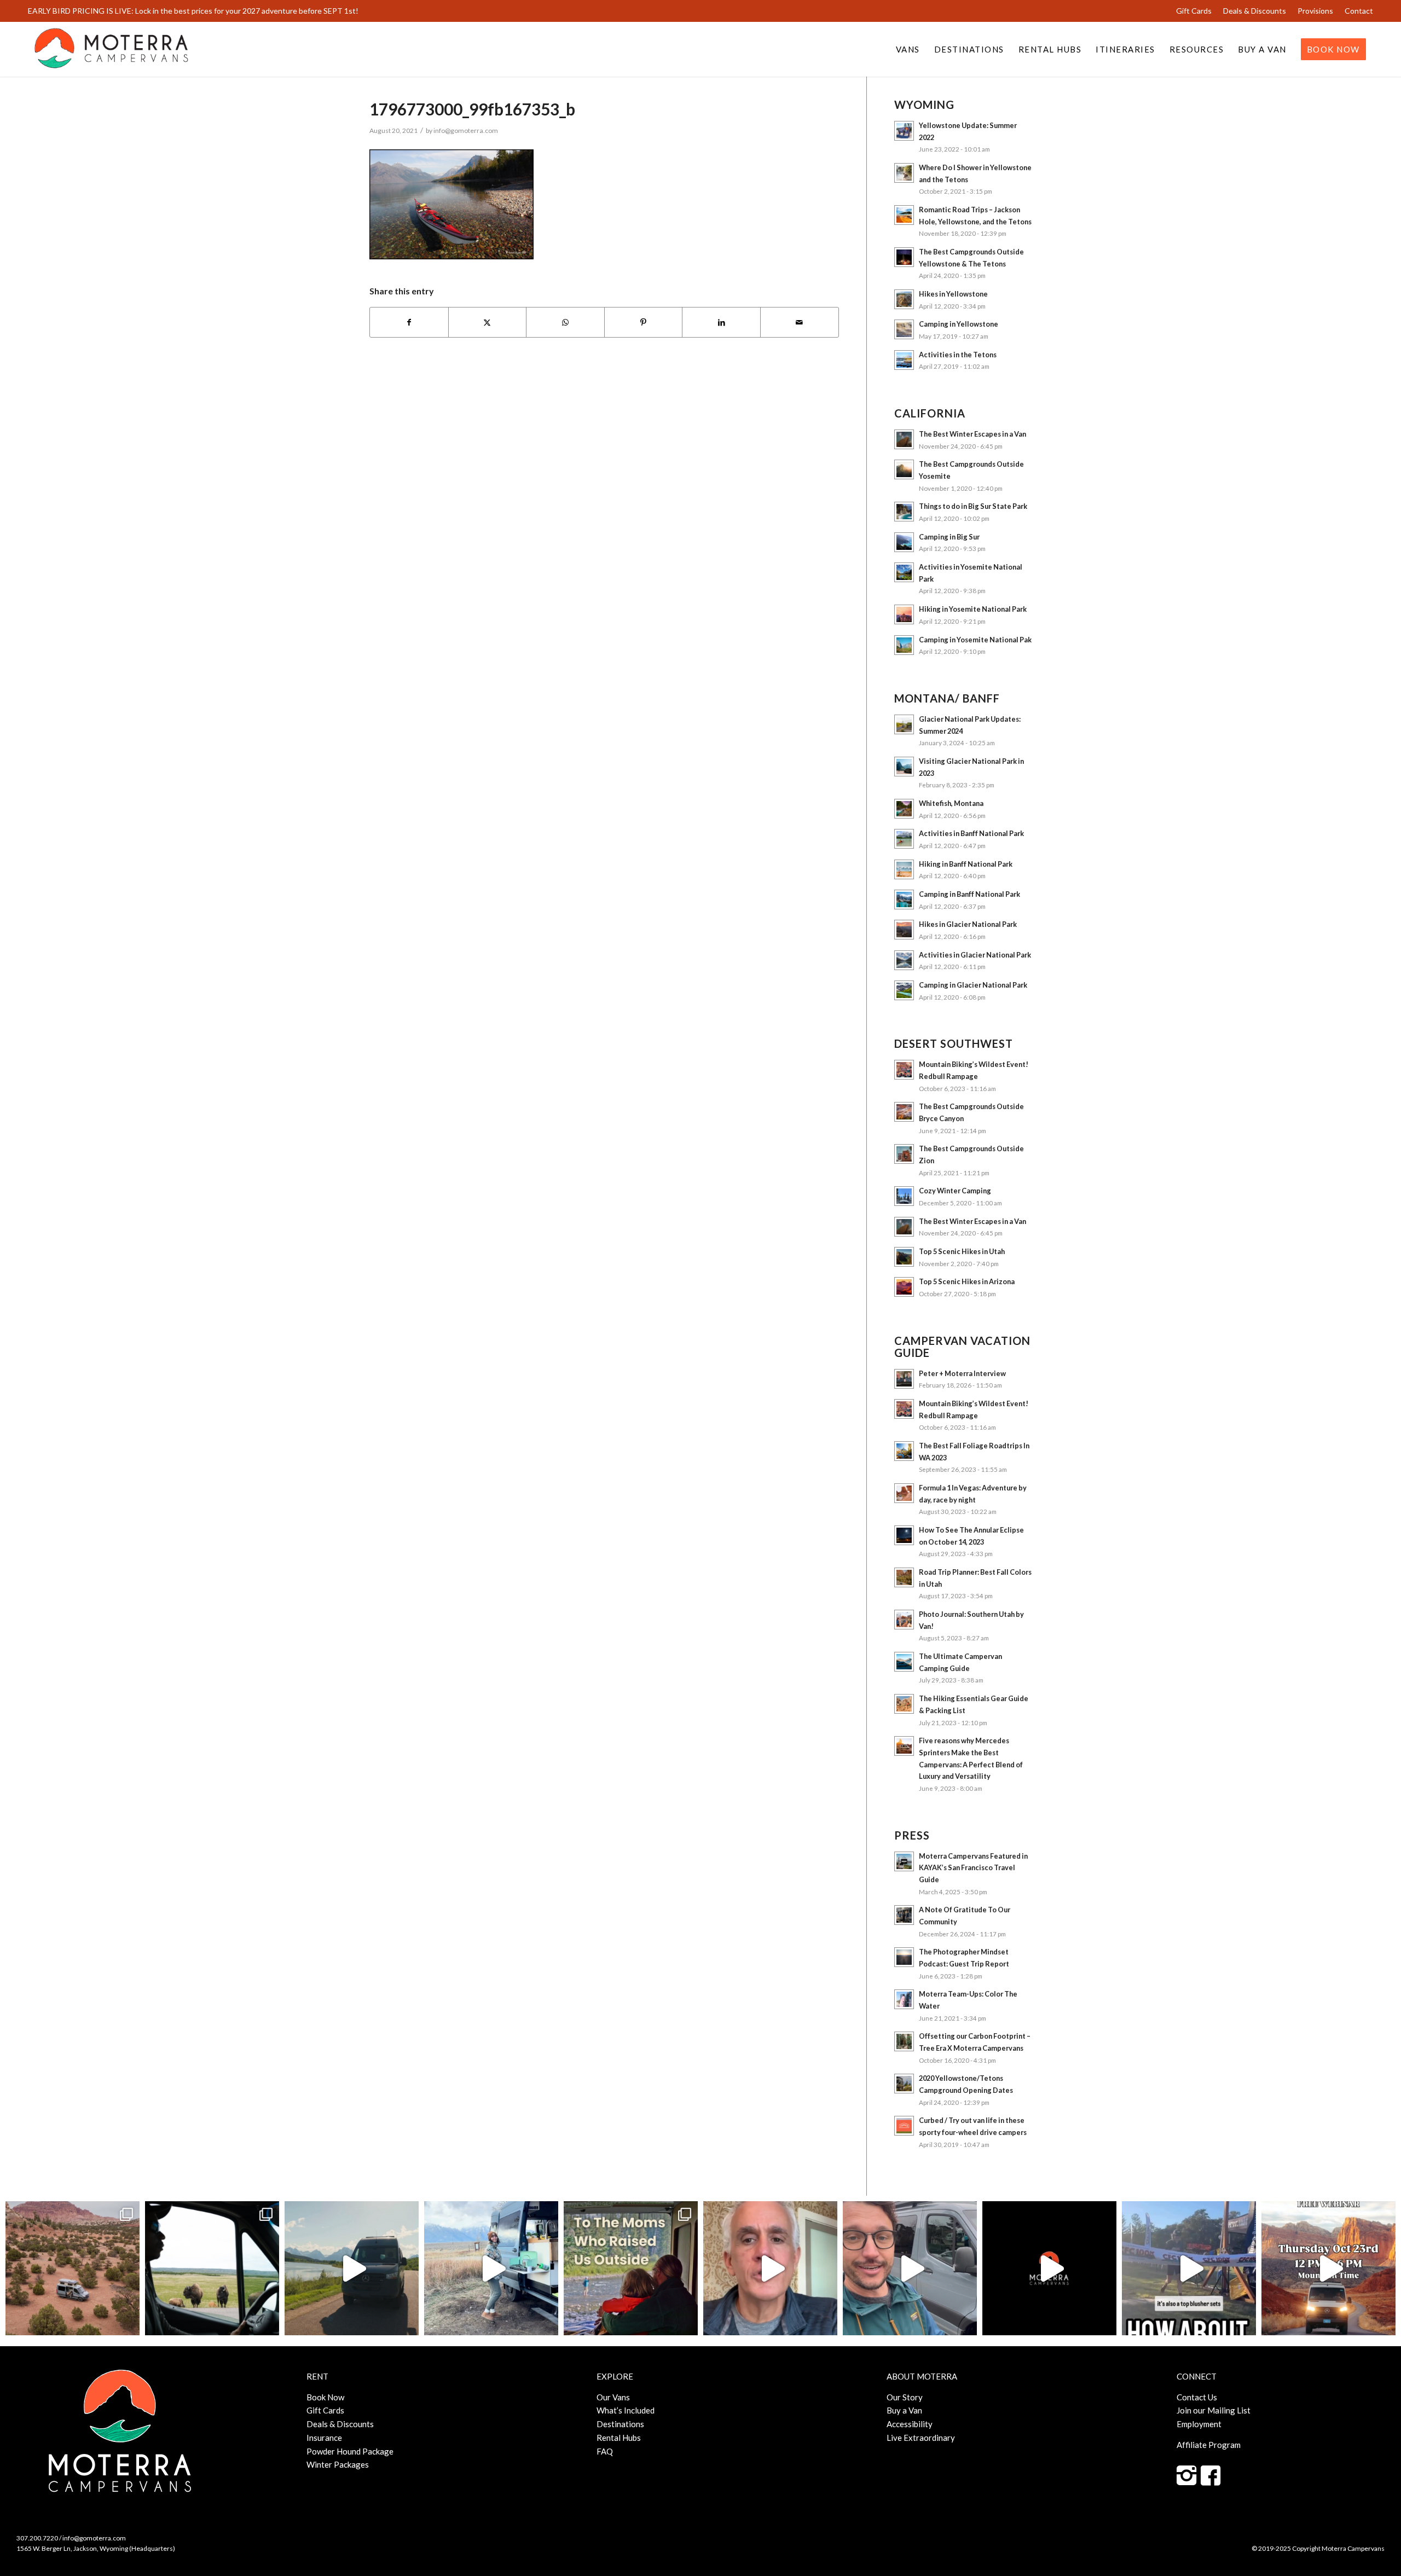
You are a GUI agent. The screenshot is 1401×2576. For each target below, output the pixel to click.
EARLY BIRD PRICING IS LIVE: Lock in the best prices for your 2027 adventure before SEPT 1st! (193, 11)
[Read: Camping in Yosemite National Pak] (904, 645)
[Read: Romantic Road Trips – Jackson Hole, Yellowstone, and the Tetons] (904, 215)
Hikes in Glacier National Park (968, 924)
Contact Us (1197, 2397)
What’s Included (626, 2410)
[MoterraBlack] (111, 49)
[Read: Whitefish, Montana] (904, 809)
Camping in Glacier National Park (973, 985)
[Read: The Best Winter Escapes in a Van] (904, 439)
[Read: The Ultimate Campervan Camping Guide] (904, 1662)
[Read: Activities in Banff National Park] (904, 839)
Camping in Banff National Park (969, 894)
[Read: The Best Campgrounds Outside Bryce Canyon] (904, 1112)
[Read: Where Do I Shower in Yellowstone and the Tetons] (904, 173)
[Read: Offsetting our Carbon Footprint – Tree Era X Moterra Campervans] (904, 2041)
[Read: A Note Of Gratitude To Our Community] (904, 1915)
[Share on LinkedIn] (721, 323)
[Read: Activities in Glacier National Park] (904, 960)
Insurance (324, 2438)
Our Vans (613, 2397)
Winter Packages (338, 2464)
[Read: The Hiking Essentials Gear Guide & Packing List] (904, 1704)
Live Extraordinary (921, 2438)
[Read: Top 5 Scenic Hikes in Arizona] (904, 1287)
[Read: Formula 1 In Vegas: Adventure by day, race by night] (904, 1493)
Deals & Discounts (1255, 11)
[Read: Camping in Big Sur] (904, 542)
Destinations (620, 2424)
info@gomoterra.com (466, 130)
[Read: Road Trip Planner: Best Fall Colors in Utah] (904, 1577)
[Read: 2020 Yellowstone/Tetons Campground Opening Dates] (904, 2084)
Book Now (325, 2397)
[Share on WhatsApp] (565, 323)
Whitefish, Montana (951, 803)
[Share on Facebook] (409, 323)
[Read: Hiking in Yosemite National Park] (904, 614)
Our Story (905, 2397)
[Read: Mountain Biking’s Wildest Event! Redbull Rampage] (904, 1070)
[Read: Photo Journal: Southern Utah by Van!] (904, 1620)
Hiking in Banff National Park (966, 864)
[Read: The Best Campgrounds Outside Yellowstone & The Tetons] (904, 257)
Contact (1359, 11)
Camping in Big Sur (949, 537)
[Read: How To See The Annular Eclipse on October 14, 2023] (904, 1535)
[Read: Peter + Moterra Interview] (904, 1379)
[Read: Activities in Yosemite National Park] (904, 572)
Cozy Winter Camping (955, 1191)
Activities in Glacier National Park (975, 955)
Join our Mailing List (1214, 2410)
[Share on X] (488, 323)
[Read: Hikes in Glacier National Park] (904, 930)
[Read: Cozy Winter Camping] (904, 1196)
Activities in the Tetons (958, 355)
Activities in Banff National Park (971, 833)
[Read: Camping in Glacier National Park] (904, 990)
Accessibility (910, 2424)
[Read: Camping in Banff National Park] (904, 900)
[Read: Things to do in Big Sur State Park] (904, 512)
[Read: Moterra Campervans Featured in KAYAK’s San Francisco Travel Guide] (904, 1861)
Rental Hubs (619, 2438)
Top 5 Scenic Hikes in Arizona (967, 1281)
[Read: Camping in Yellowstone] (904, 329)
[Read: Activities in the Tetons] (904, 360)
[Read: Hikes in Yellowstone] (904, 299)
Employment (1199, 2424)
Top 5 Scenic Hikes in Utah (962, 1251)
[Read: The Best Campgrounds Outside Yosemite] (904, 469)
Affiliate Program (1209, 2445)
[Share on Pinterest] (644, 323)
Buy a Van (904, 2410)
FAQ (605, 2451)
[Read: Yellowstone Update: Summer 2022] (904, 131)
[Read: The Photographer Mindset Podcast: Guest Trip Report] (904, 1957)
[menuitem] (1194, 11)
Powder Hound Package (350, 2451)
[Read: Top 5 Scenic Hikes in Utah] (904, 1257)
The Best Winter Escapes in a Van (972, 434)
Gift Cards (1194, 11)
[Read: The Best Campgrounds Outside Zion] (904, 1154)
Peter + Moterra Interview (962, 1373)
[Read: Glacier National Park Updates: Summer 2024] (904, 724)
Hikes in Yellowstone (953, 294)
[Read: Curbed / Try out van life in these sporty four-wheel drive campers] (904, 2126)
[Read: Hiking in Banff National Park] (904, 869)
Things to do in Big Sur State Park (973, 506)
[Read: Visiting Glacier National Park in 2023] (904, 767)
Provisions (1315, 11)
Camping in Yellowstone (959, 324)
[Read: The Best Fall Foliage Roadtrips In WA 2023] (904, 1451)
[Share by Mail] (800, 323)
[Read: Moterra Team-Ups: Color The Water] (904, 1999)
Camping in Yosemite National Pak (975, 640)
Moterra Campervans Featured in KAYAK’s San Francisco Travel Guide (973, 1868)
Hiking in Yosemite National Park (973, 609)
